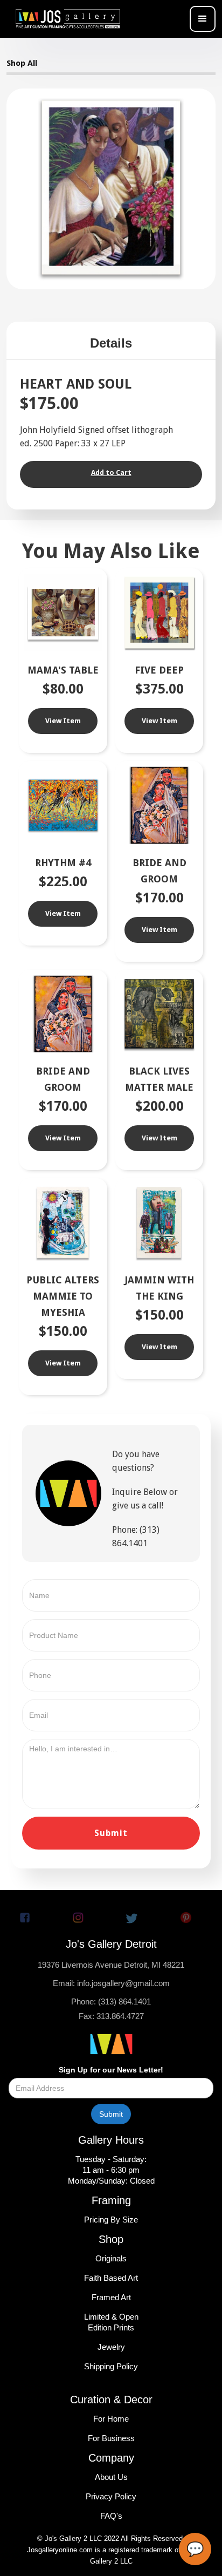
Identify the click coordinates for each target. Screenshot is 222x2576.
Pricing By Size (111, 2220)
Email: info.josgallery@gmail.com (111, 1983)
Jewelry (111, 2347)
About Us (111, 2477)
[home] (71, 19)
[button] (203, 19)
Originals (111, 2258)
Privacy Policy (111, 2496)
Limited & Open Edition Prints (111, 2322)
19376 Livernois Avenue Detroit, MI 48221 (111, 1965)
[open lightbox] (111, 188)
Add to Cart (111, 473)
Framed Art (111, 2297)
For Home (111, 2419)
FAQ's (111, 2516)
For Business (111, 2438)
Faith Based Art (111, 2278)
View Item (63, 721)
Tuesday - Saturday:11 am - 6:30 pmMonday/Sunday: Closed (111, 2170)
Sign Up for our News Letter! (111, 2070)
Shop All (22, 63)
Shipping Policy (111, 2366)
